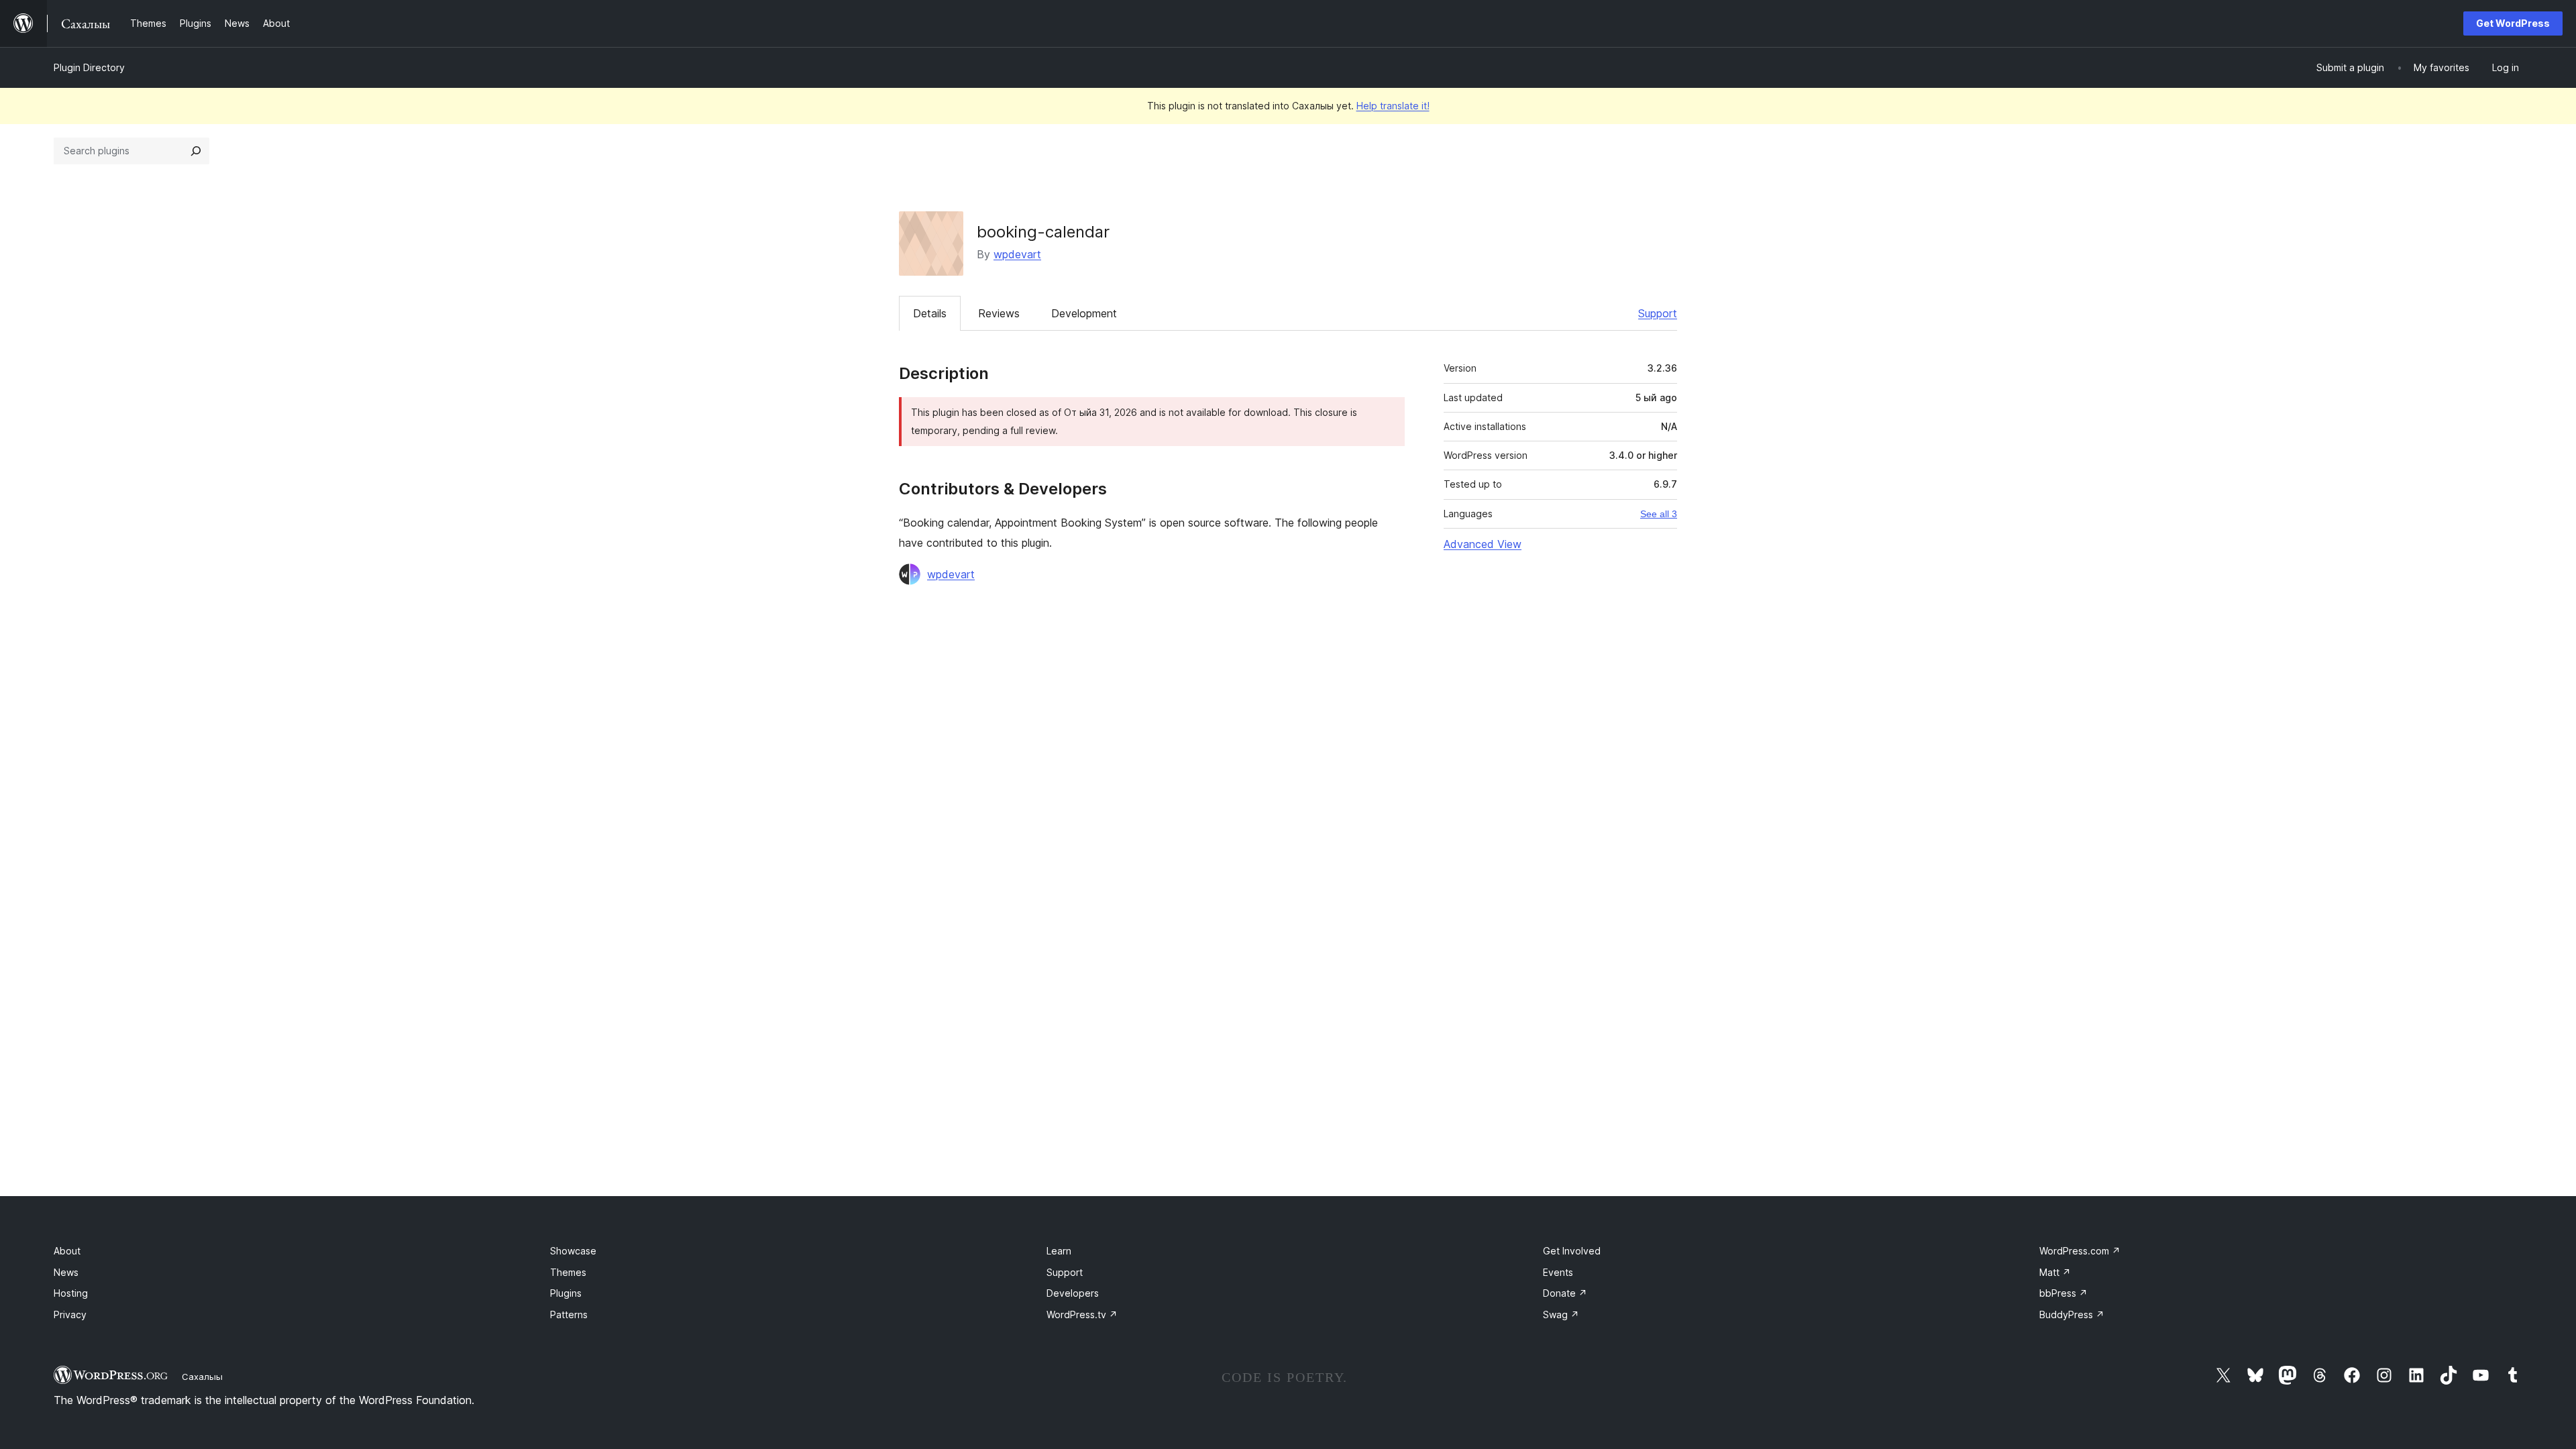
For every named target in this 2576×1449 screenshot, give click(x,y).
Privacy (70, 1314)
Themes (568, 1272)
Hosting (71, 1293)
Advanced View (1483, 544)
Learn (1059, 1251)
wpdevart (1017, 254)
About (67, 1251)
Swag (1561, 1314)
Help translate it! (1393, 106)
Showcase (573, 1251)
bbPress (2063, 1293)
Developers (1073, 1293)
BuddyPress (2072, 1314)
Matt (2055, 1272)
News (66, 1272)
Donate (1565, 1293)
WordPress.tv (1082, 1314)
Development (1084, 313)
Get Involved (1572, 1251)
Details (930, 313)
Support (1658, 313)
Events (1558, 1272)
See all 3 (1659, 514)
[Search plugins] (196, 151)
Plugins (566, 1293)
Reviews (999, 313)
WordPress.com (2080, 1251)
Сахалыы (202, 1377)
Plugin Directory (89, 67)
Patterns (569, 1314)
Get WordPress (2513, 23)
